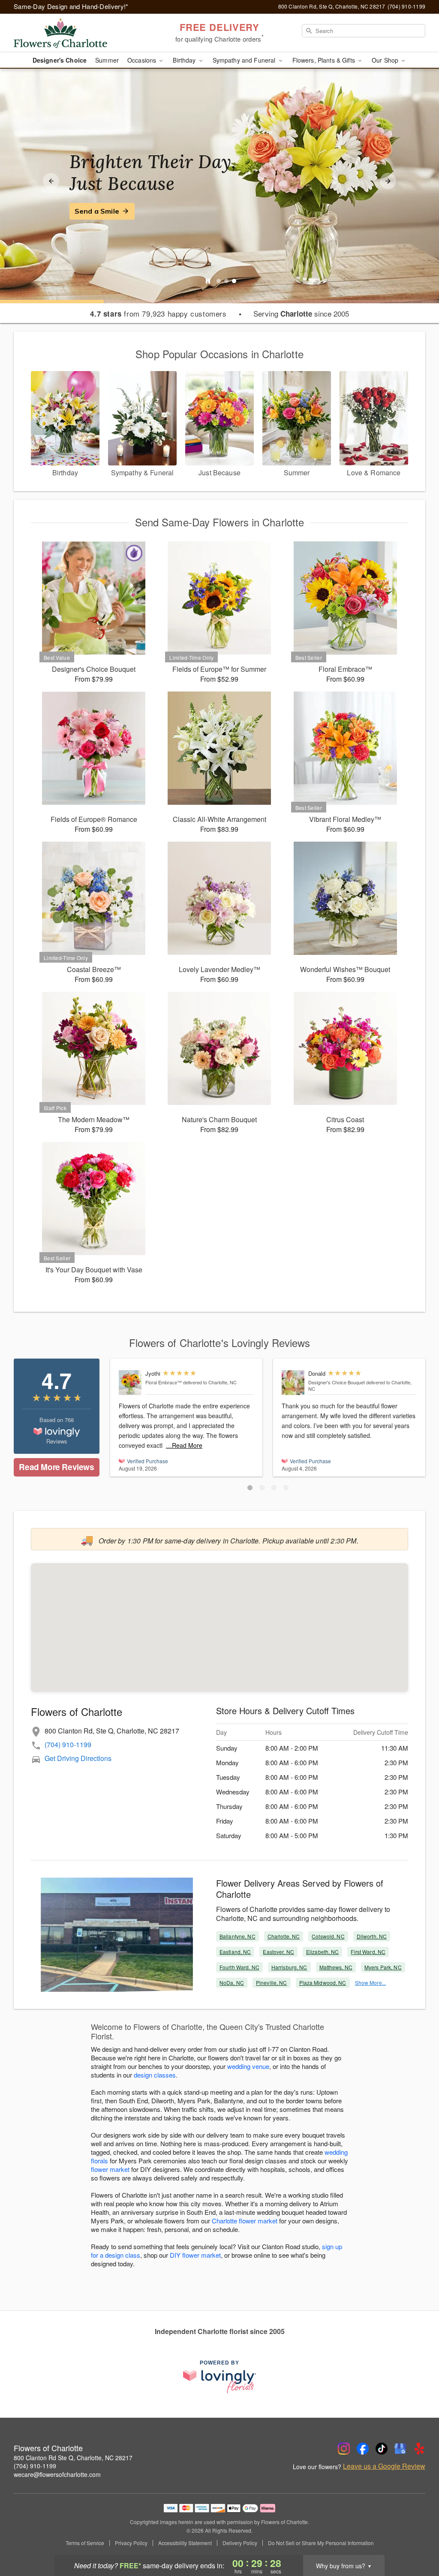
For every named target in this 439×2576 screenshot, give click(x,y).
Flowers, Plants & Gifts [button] (325, 60)
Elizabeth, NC (323, 1952)
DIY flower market (195, 2255)
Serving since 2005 (301, 314)
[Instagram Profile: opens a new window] (344, 2449)
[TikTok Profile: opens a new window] (382, 2449)
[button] (250, 1488)
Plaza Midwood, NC (323, 1983)
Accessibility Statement (185, 2543)
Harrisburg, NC (289, 1967)
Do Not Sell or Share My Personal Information (321, 2543)
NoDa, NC (232, 1983)
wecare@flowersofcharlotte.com (57, 2474)
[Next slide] (388, 181)
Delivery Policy (240, 2543)
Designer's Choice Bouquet (337, 1382)
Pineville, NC (272, 1983)
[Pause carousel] (208, 281)
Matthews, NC (336, 1967)
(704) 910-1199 (68, 1744)
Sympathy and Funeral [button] (245, 60)
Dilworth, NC (372, 1936)
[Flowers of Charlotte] (75, 33)
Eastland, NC (235, 1952)
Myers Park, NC (383, 1967)
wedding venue (248, 2066)
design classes (155, 2075)
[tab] (219, 281)
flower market (110, 2169)
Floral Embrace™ (164, 1382)
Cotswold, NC (328, 1936)
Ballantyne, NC (238, 1936)
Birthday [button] (185, 60)
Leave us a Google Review (384, 2466)
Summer (107, 60)
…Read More (184, 1445)
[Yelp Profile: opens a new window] (419, 2449)
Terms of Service (85, 2543)
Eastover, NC (278, 1952)
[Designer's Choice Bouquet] (293, 1383)
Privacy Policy (131, 2543)
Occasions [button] (143, 60)
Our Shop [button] (386, 60)
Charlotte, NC (284, 1936)
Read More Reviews (56, 1467)
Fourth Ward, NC (239, 1967)
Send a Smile (97, 211)
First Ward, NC (368, 1952)
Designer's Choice (60, 60)
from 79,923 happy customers (158, 314)
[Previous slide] (51, 181)
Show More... (370, 1983)
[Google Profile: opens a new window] (400, 2449)
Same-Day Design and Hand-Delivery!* (71, 6)
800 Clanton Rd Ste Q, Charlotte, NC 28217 (73, 2458)
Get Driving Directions (78, 1758)
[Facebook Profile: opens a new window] (363, 2449)
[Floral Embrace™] (130, 1383)
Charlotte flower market (245, 2221)
